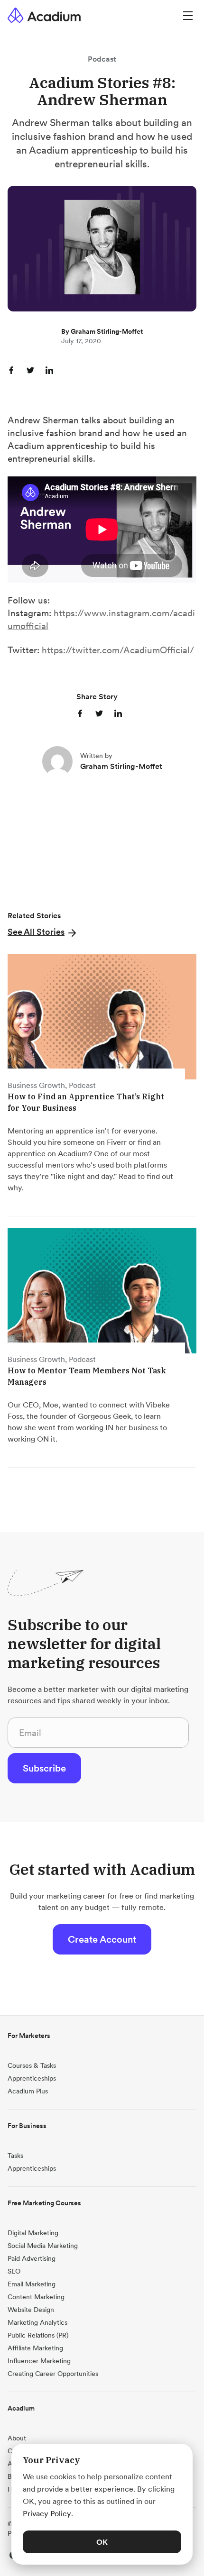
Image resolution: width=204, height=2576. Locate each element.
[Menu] (188, 15)
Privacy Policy (47, 2513)
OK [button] (102, 2542)
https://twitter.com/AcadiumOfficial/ (118, 650)
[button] (43, 932)
